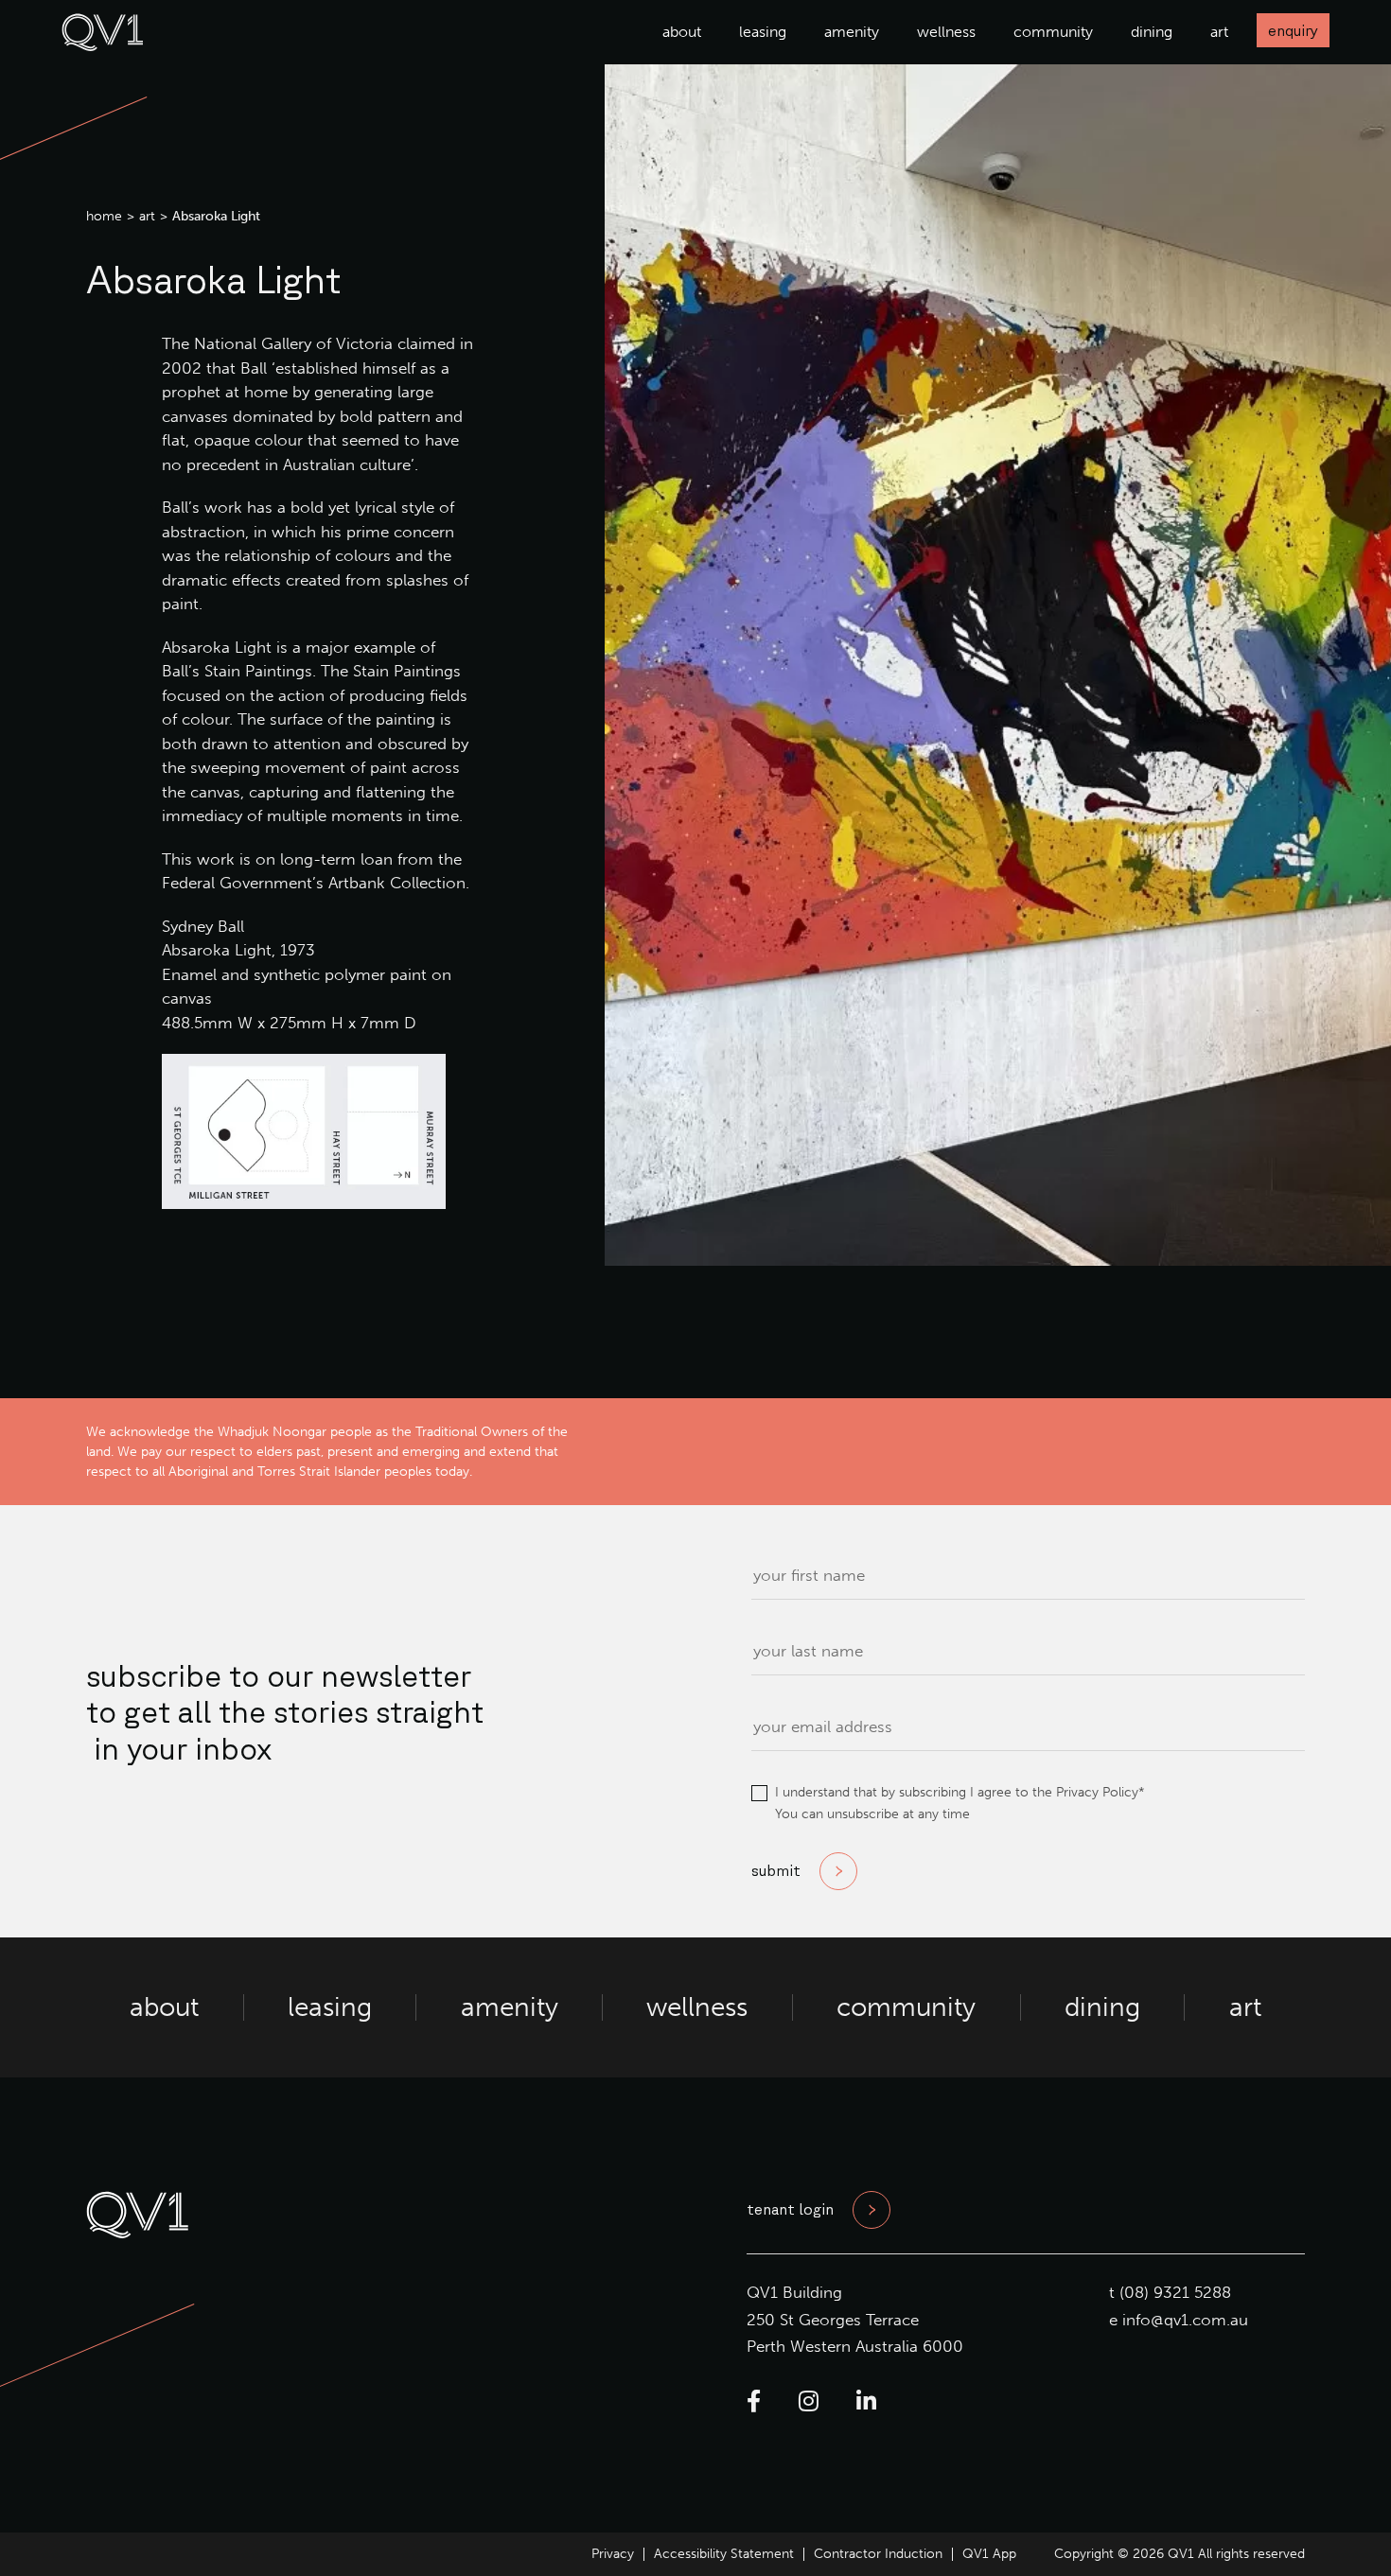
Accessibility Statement (724, 2554)
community (1053, 32)
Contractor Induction (878, 2554)
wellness (946, 32)
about (682, 32)
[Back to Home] (103, 45)
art (1219, 32)
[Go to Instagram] (809, 2401)
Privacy (613, 2554)
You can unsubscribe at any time (872, 1814)
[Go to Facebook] (754, 2401)
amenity (852, 32)
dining (1152, 32)
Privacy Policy (1097, 1792)
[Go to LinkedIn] (866, 2401)
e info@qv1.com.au (1179, 2320)
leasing (763, 32)
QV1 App (989, 2554)
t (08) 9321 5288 (1170, 2292)
